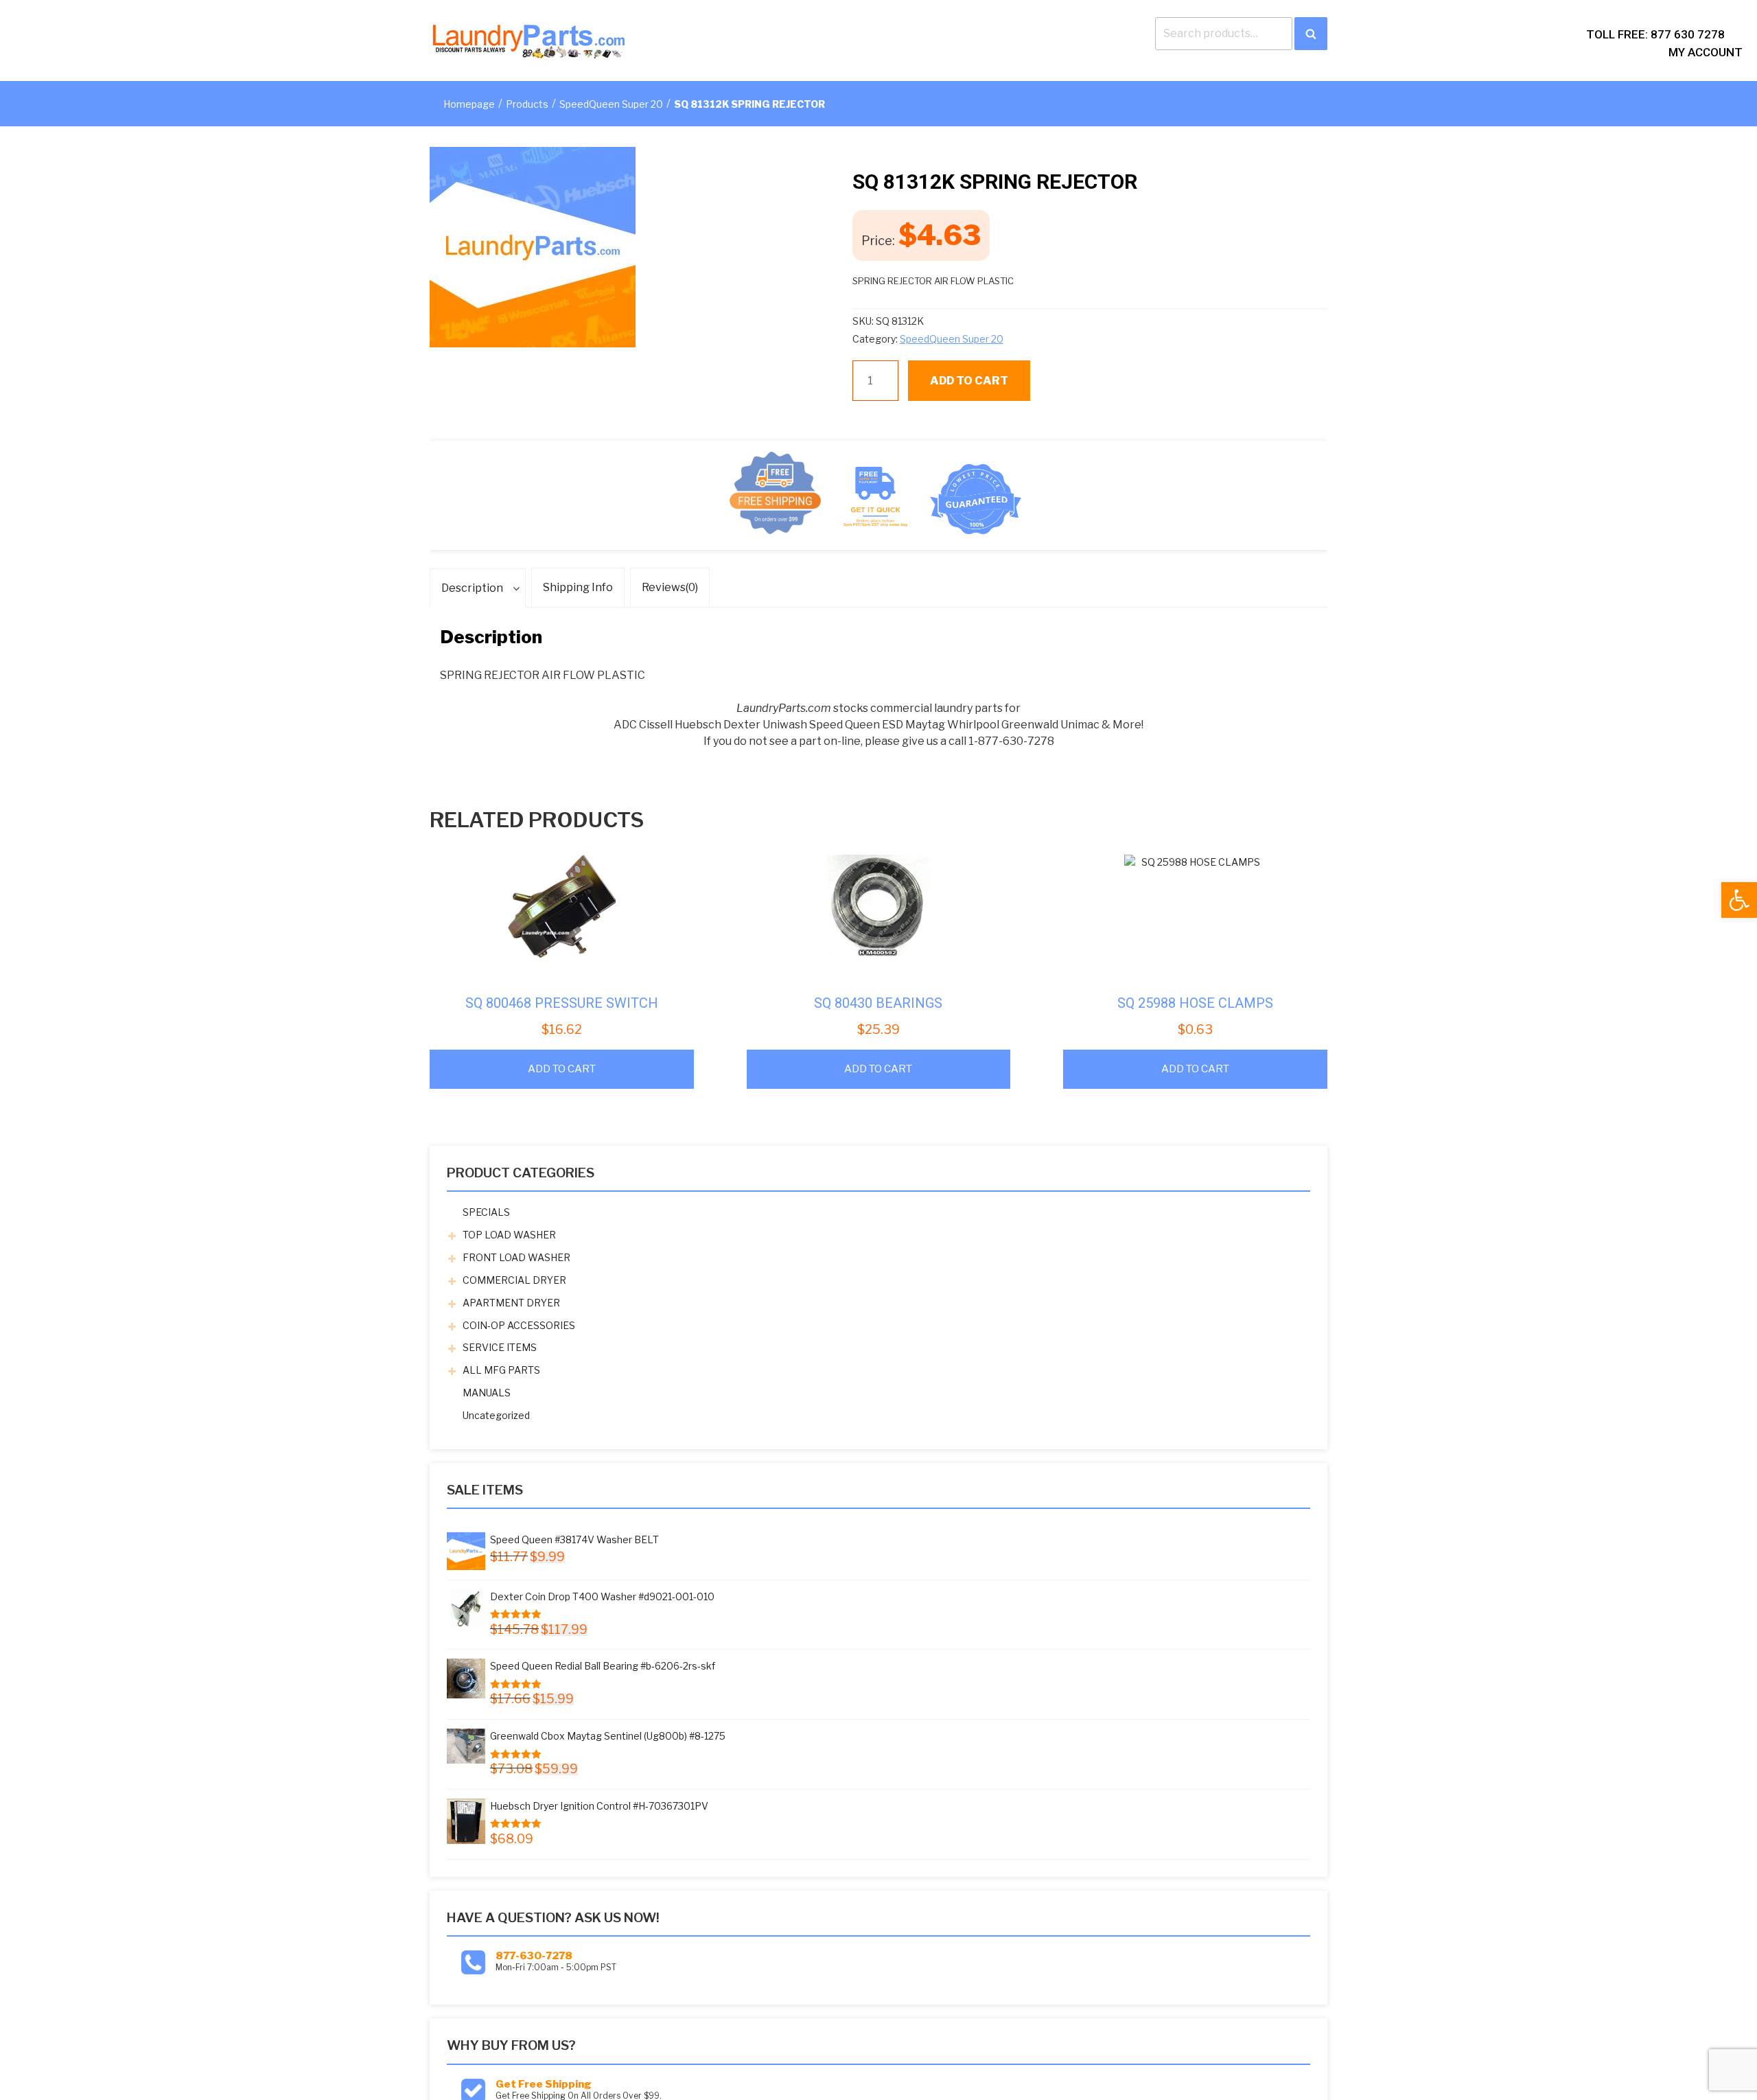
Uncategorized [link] (496, 1415)
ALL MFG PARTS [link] (501, 1370)
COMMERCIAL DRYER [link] (514, 1280)
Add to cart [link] (562, 1069)
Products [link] (527, 104)
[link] (1739, 900)
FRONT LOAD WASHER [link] (516, 1257)
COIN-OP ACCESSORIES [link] (519, 1325)
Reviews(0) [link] (670, 587)
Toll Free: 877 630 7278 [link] (1655, 34)
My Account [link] (1706, 52)
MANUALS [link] (487, 1393)
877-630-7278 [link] (534, 1956)
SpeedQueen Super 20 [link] (611, 104)
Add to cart (969, 381)
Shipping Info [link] (578, 587)
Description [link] (472, 588)
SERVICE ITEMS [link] (500, 1347)
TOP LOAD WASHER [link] (509, 1235)
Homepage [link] (469, 104)
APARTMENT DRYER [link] (511, 1303)
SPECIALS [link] (486, 1212)
